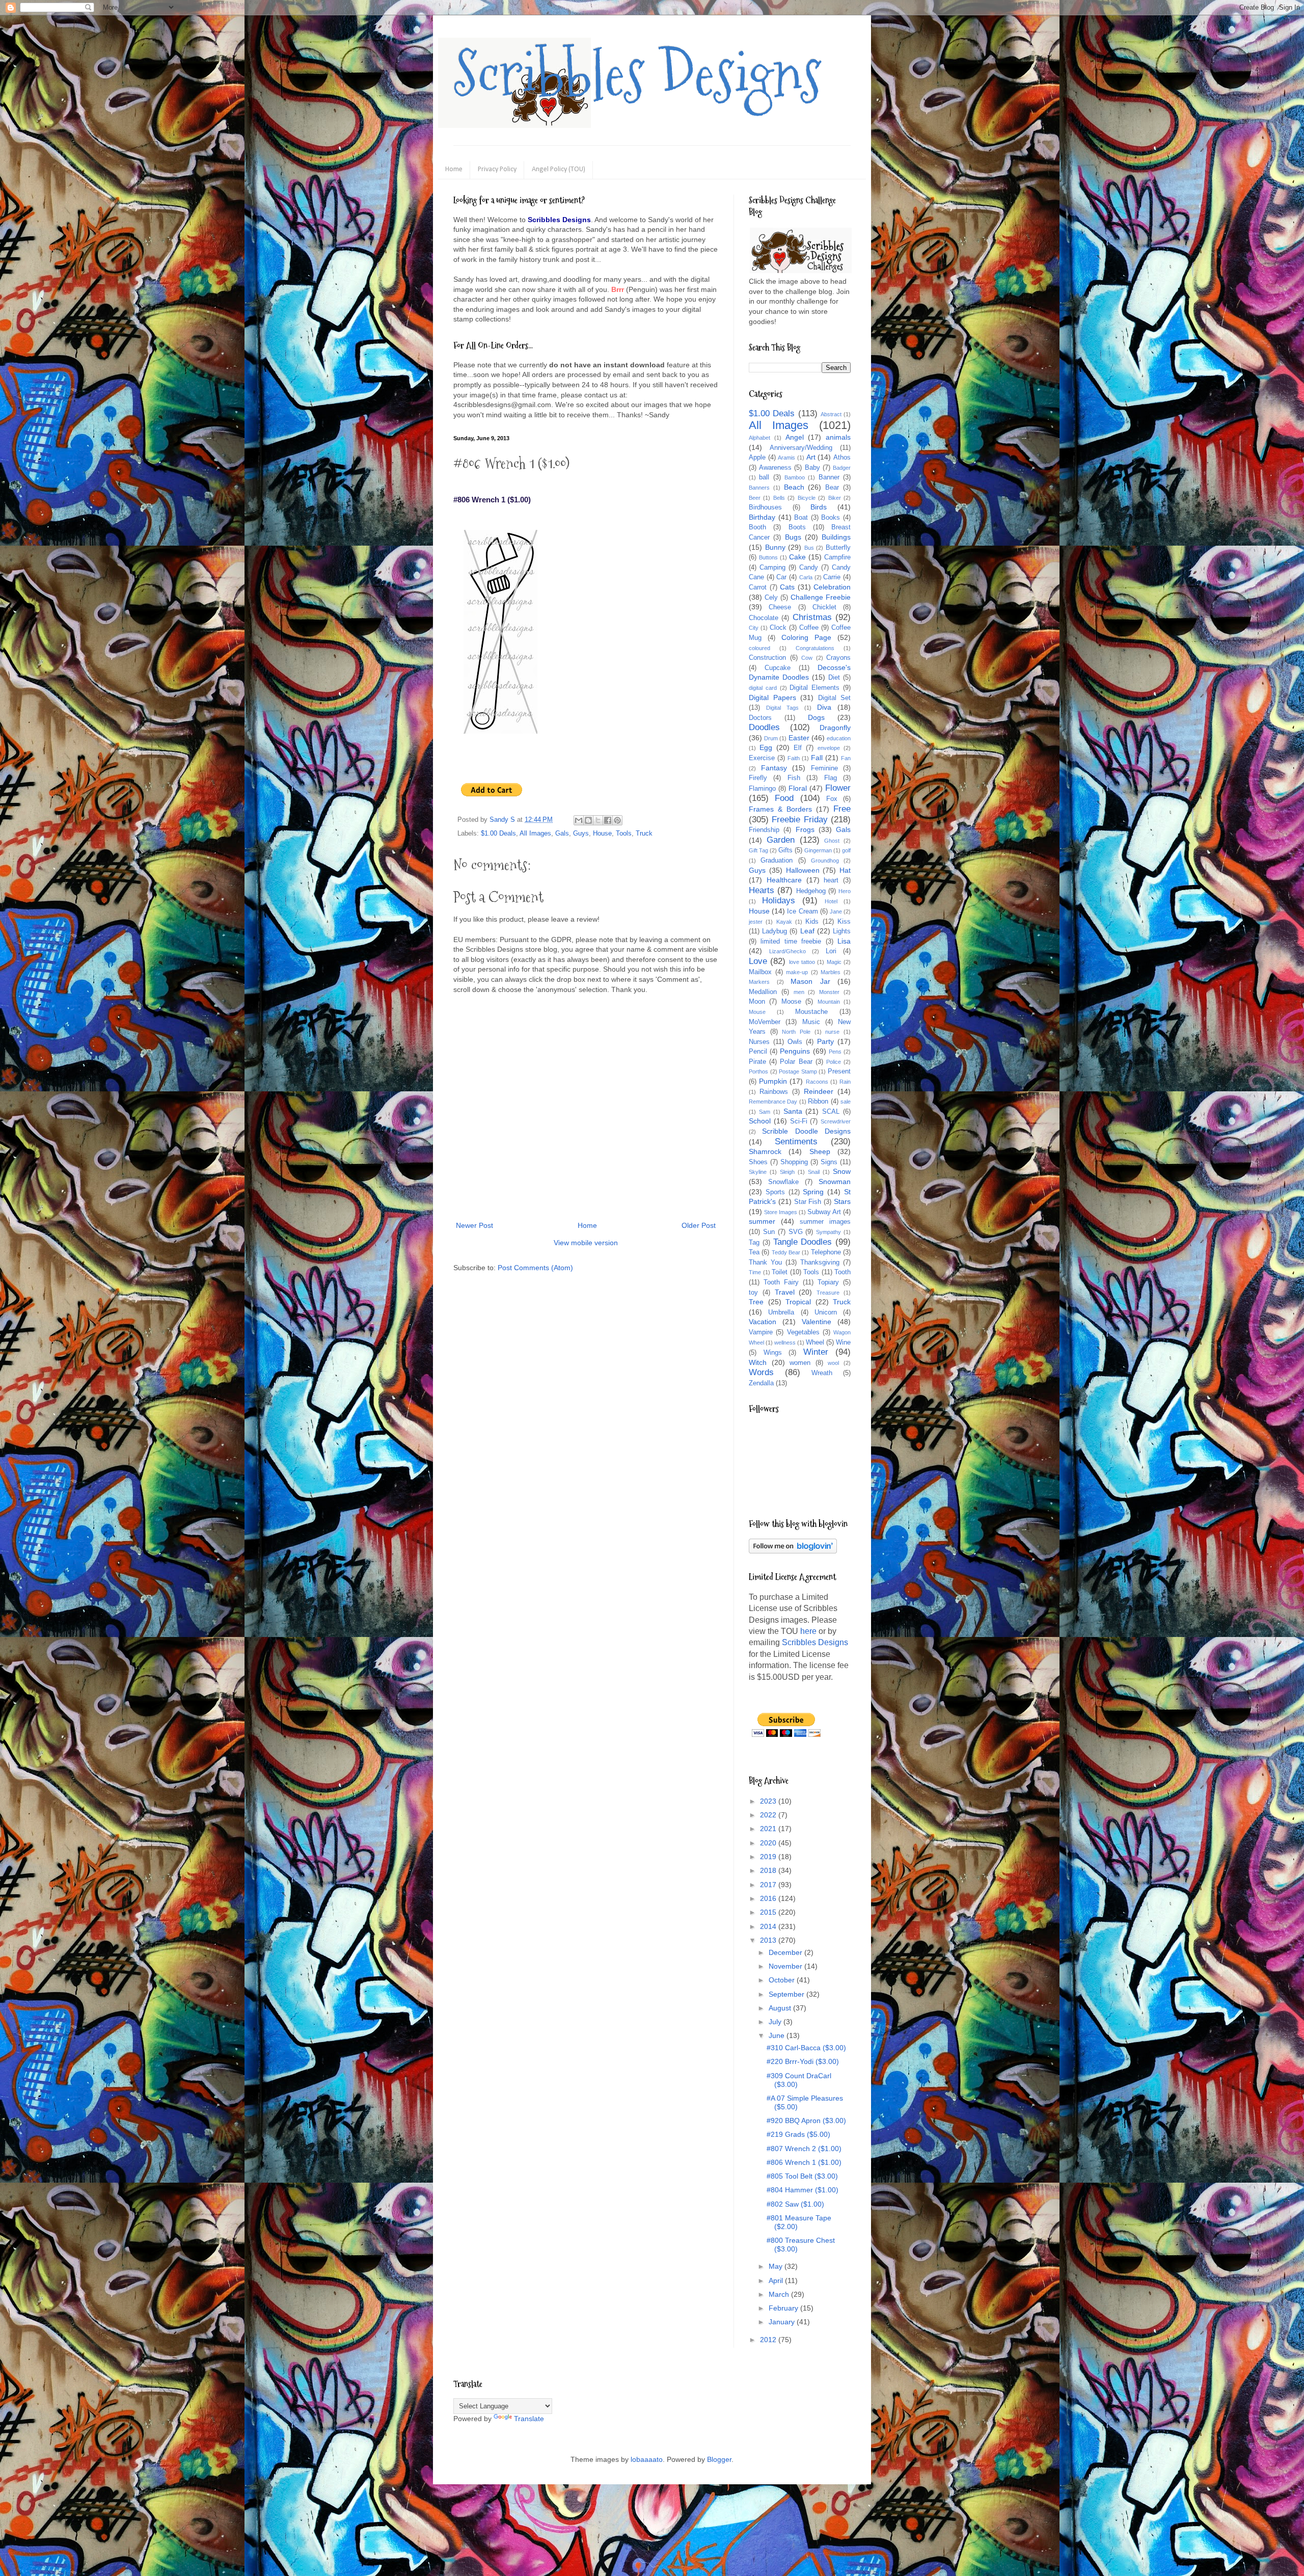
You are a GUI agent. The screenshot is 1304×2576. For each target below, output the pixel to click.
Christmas (812, 617)
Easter (799, 738)
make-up (797, 972)
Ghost (832, 841)
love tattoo (802, 962)
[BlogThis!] (588, 820)
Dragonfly (835, 728)
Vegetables (803, 1332)
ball (764, 477)
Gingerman (818, 850)
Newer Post (474, 1225)
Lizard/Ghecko (787, 951)
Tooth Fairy (781, 1282)
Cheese (780, 607)
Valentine (817, 1322)
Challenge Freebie (821, 597)
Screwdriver (836, 1121)
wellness (785, 1343)
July (776, 2022)
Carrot (758, 587)
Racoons (817, 1082)
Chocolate (764, 618)
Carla (806, 577)
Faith (794, 758)
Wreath (822, 1373)
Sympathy (828, 1232)
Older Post (699, 1225)
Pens (835, 1052)
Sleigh (787, 1172)
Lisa (844, 941)
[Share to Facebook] (608, 820)
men (799, 992)
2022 (769, 1815)
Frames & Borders (780, 809)
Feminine (824, 768)
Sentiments (796, 1142)
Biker (835, 498)
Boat (801, 518)
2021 (769, 1829)
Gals (562, 834)
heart (831, 880)
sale (846, 1102)
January (783, 2322)
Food (784, 798)
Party (825, 1041)
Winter (816, 1352)
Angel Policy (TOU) (559, 169)
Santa (793, 1111)
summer (762, 1221)
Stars (842, 1201)
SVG (796, 1232)
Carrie (832, 577)
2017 (769, 1885)
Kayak (784, 922)
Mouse (757, 1012)
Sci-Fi (799, 1121)
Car (781, 577)
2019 (769, 1857)
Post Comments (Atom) (535, 1268)
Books (831, 518)
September (787, 1994)
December (786, 1952)
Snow (842, 1171)
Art (811, 457)
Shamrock (765, 1151)
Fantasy (774, 768)
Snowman (835, 1182)
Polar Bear (796, 1062)
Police (834, 1062)
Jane (836, 911)
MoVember (765, 1022)
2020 (769, 1843)
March (780, 2294)
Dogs (816, 717)
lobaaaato (647, 2459)
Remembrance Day (773, 1102)
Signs (829, 1162)
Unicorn (826, 1312)
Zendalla (761, 1383)
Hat (845, 870)
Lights (842, 931)
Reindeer (819, 1091)
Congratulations (815, 648)
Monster (829, 992)
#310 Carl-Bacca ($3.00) (806, 2048)
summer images (825, 1222)
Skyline (758, 1172)
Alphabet (759, 438)
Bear (832, 488)
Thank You (765, 1263)
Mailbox (760, 972)
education (839, 738)
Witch (758, 1362)
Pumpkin (773, 1081)
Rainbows (774, 1092)
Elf (798, 748)
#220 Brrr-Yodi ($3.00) (803, 2061)
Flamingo (762, 789)
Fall (817, 758)
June (778, 2035)
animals (838, 437)
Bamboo (795, 477)
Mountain (829, 1002)
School (760, 1121)
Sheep (820, 1151)
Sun (769, 1232)
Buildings (836, 537)
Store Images (781, 1212)
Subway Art (824, 1212)
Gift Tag (758, 850)
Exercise (762, 758)
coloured (759, 648)
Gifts (785, 850)
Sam (765, 1112)
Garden (781, 840)
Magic (834, 962)
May (777, 2266)
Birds (819, 507)
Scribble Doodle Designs (806, 1131)
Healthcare (784, 880)
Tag (754, 1243)
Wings (773, 1353)
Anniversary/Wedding (801, 448)
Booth (757, 527)
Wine (843, 1343)
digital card (763, 688)
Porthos (758, 1071)
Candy (809, 568)
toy (753, 1293)
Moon (757, 1002)
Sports (775, 1192)
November (786, 1966)
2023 (769, 1801)
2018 (769, 1870)
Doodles (764, 727)
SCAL (831, 1112)
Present (839, 1071)
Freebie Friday (799, 820)
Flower (838, 788)
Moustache (811, 1012)
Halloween (803, 870)
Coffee (809, 628)
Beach (794, 487)
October (783, 1980)
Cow (807, 658)
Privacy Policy (497, 169)
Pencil (758, 1052)
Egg (766, 747)
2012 (769, 2340)
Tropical (798, 1302)
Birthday (762, 517)
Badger (842, 468)
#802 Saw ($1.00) (795, 2204)
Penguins (795, 1051)
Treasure (828, 1293)
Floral (798, 788)
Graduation (777, 861)
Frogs (805, 829)
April (777, 2280)
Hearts (762, 890)
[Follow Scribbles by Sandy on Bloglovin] (793, 1551)
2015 (769, 1912)
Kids (812, 922)
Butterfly (838, 548)
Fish (794, 778)
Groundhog (825, 861)
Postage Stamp (798, 1071)
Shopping (794, 1162)
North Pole (796, 1032)
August (781, 2008)
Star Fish (808, 1202)
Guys (581, 834)
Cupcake (778, 668)
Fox (832, 799)
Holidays (779, 901)
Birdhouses (765, 507)
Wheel (815, 1343)
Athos (842, 458)
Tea (754, 1252)
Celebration (832, 587)
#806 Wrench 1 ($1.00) (804, 2162)
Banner (829, 477)
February (784, 2308)
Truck (644, 834)
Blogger (719, 2459)
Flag (831, 778)
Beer (755, 498)
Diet (834, 678)
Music (811, 1022)
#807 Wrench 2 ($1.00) (804, 2149)
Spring (813, 1192)
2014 (769, 1926)
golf (846, 850)
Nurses (759, 1042)
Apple (757, 458)
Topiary (828, 1282)
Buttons (768, 557)
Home (454, 169)
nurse (832, 1032)
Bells (779, 498)
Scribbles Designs (637, 74)
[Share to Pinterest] (617, 820)
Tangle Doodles (803, 1242)
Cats (787, 587)
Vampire (761, 1332)
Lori (831, 951)
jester (756, 922)
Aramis (786, 458)
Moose (791, 1002)
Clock (778, 628)
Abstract (831, 414)
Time (755, 1272)
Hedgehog (811, 891)
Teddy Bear (786, 1252)
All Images (535, 834)
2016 (769, 1898)
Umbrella (781, 1312)
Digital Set (835, 698)
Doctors (760, 718)
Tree (756, 1302)
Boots (797, 527)
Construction (767, 658)
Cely (771, 598)
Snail (814, 1172)
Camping (772, 568)
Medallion (763, 992)
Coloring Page (806, 637)
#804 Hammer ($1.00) (803, 2190)
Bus (809, 548)
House (602, 834)
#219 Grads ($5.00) (798, 2134)
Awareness (775, 468)
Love (758, 961)
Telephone (826, 1252)
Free (842, 809)
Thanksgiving (820, 1263)
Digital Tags (782, 708)
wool (833, 1363)
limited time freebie (791, 942)
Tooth (843, 1272)
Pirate (757, 1062)
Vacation (763, 1322)
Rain (845, 1082)
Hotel (831, 901)
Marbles (831, 972)
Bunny (775, 547)
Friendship (764, 830)
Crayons (838, 658)
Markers (759, 982)
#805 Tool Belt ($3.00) (802, 2176)
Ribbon (818, 1102)
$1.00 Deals (498, 834)
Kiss (844, 922)
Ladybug (775, 931)
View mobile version (586, 1243)
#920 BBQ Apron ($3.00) (806, 2121)
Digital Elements (814, 688)
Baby (812, 468)
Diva (824, 707)
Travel (785, 1292)
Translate (529, 2419)
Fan (846, 758)
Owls (795, 1042)
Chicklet (824, 607)
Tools (624, 834)
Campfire (837, 557)
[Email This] (579, 820)
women (800, 1363)
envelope (829, 748)
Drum (771, 738)
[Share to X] (598, 820)
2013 (769, 1940)
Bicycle (807, 498)
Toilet (780, 1272)
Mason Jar (810, 981)
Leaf (807, 931)
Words (761, 1372)
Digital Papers (772, 697)
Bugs (793, 537)
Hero (845, 891)
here (808, 1631)
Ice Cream (802, 911)
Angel (795, 437)
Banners (759, 488)
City (754, 628)
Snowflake (783, 1182)
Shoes (758, 1162)
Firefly (758, 778)
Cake (797, 557)
